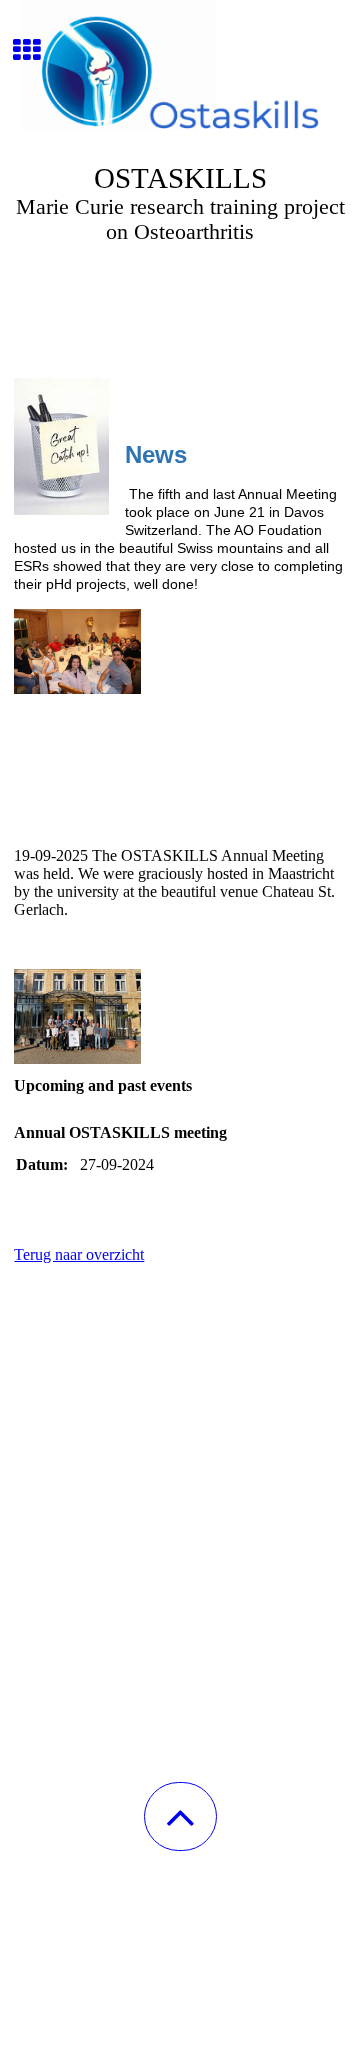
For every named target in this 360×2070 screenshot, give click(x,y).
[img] (180, 75)
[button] (180, 1816)
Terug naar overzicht (79, 1254)
